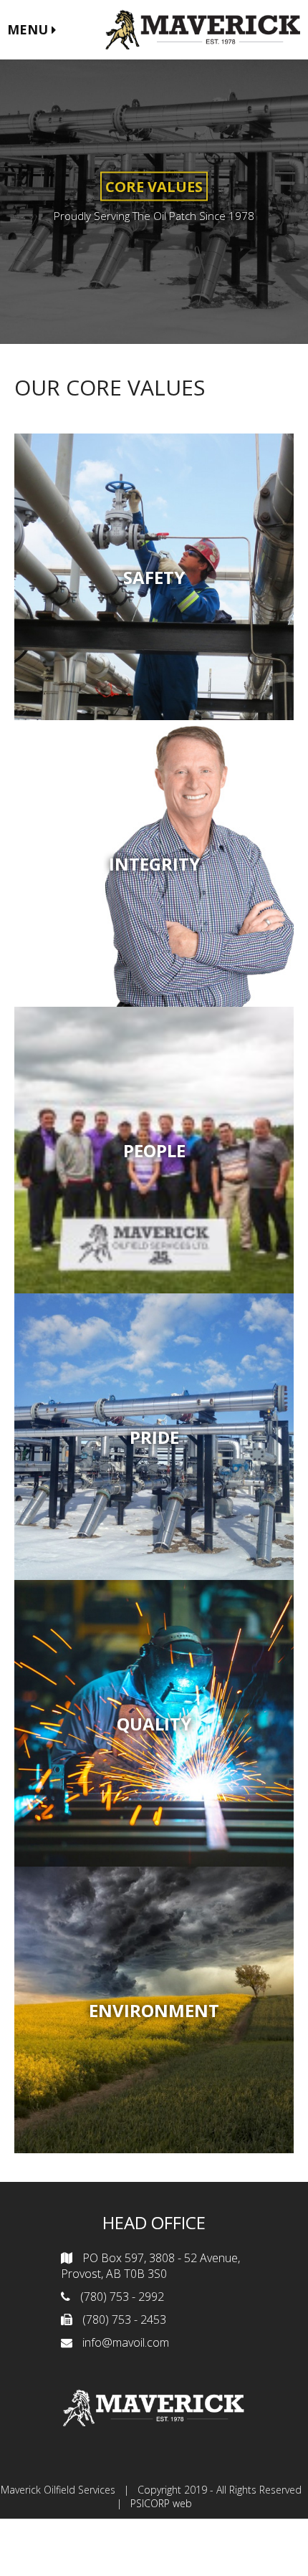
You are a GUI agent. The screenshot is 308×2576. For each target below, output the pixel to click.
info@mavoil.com (126, 2342)
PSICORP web (161, 2503)
